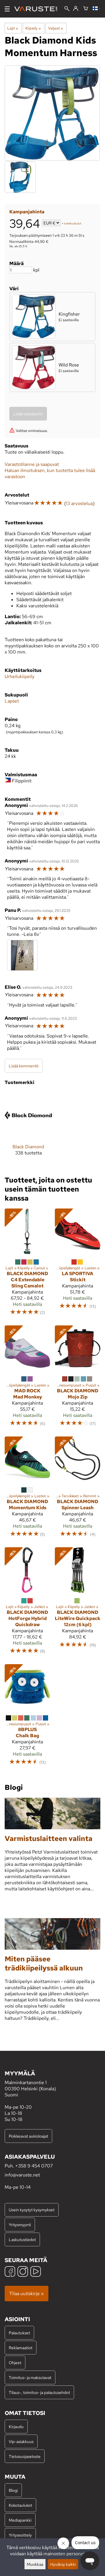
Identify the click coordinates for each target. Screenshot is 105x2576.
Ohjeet (15, 2363)
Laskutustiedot (22, 2239)
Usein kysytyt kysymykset (32, 2210)
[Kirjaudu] (76, 9)
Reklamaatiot (21, 2348)
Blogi (13, 2490)
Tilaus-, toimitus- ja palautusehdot (39, 2392)
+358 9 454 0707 (34, 2166)
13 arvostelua (79, 503)
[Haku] (67, 9)
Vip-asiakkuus (21, 2441)
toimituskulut (73, 223)
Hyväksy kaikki (63, 2564)
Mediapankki (20, 2520)
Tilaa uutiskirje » (27, 2294)
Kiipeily (33, 28)
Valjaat (56, 28)
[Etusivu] (38, 9)
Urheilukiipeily (20, 676)
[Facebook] (10, 2272)
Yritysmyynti (20, 2225)
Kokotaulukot (20, 2505)
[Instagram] (23, 2272)
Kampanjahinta (27, 212)
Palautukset (19, 2333)
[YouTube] (36, 2272)
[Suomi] (97, 9)
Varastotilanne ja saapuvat (32, 464)
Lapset (12, 701)
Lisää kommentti (24, 1066)
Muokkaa (35, 2564)
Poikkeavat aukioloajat (28, 2136)
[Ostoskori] (86, 9)
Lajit (13, 28)
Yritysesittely (20, 2535)
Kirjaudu (16, 2427)
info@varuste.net (22, 2175)
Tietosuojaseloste (25, 2456)
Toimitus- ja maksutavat (30, 2377)
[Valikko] (7, 9)
